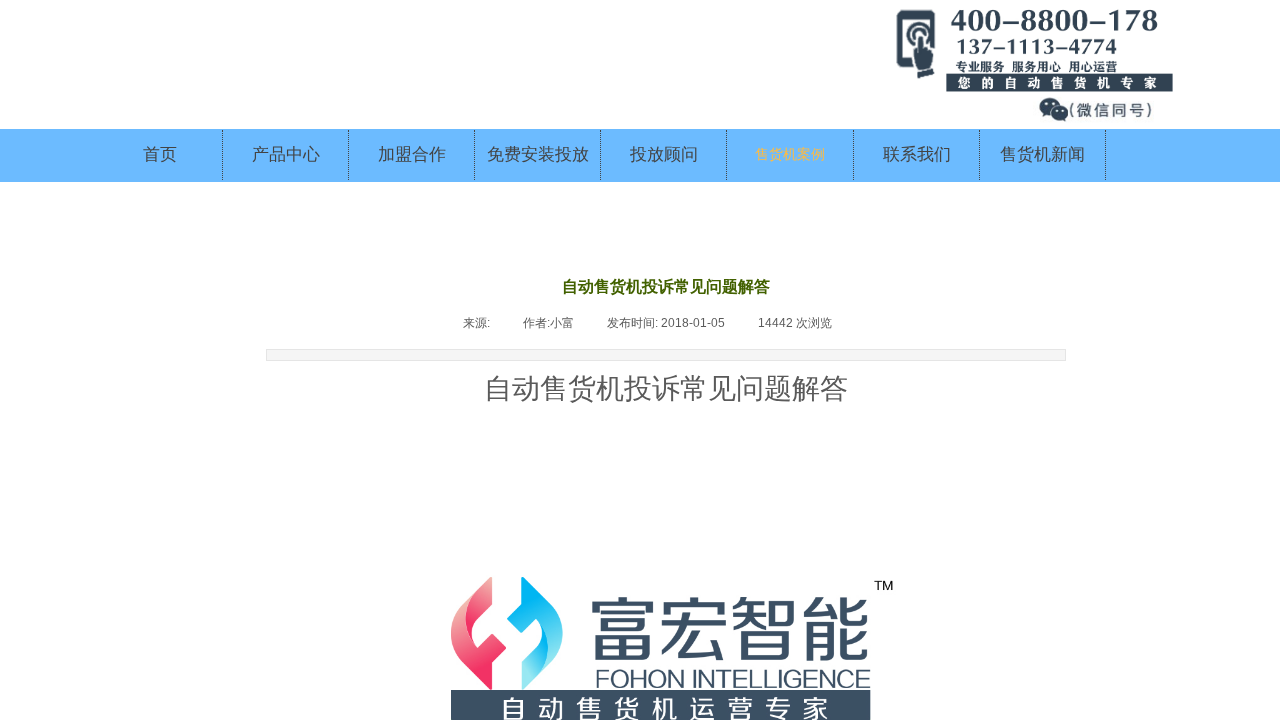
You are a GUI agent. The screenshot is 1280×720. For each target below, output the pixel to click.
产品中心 (286, 154)
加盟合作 (412, 154)
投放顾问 (664, 154)
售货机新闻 (1042, 154)
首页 (160, 154)
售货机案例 (790, 154)
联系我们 (917, 154)
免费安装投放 (538, 154)
